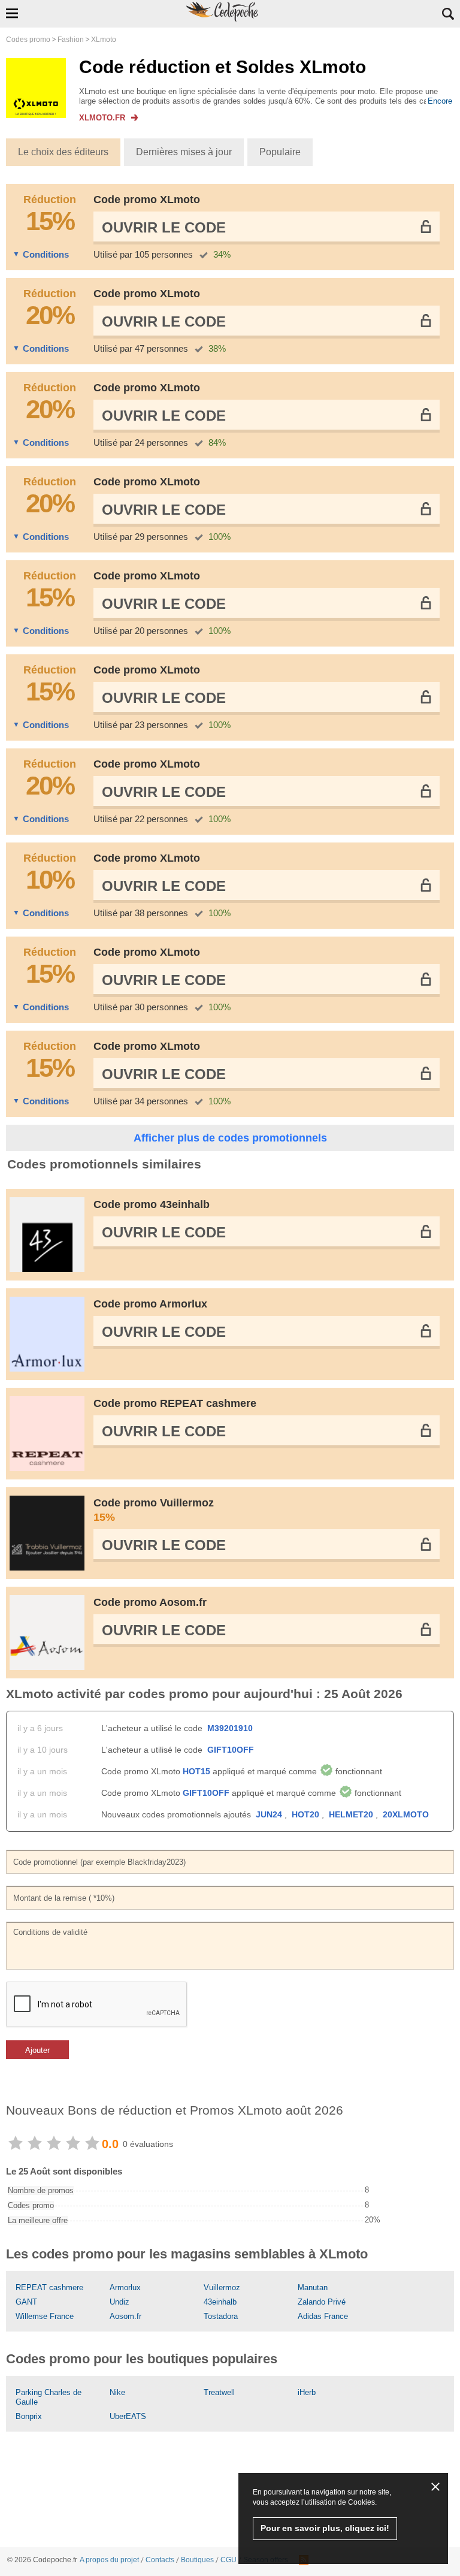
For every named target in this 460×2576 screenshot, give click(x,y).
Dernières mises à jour (184, 152)
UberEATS (128, 2416)
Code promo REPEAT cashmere (175, 1403)
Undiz (119, 2302)
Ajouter (37, 2050)
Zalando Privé (322, 2302)
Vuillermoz (222, 2287)
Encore (440, 101)
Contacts (160, 2560)
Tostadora (221, 2316)
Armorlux (125, 2287)
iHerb (307, 2392)
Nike (117, 2392)
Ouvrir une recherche (448, 14)
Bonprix (29, 2416)
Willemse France (45, 2316)
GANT (26, 2302)
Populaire (280, 152)
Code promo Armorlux (150, 1304)
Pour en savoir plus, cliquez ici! (325, 2528)
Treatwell (219, 2392)
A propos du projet (109, 2560)
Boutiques (197, 2560)
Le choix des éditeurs (63, 152)
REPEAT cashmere (49, 2287)
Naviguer (12, 13)
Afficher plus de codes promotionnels (230, 1138)
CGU (229, 2560)
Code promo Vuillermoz (154, 1510)
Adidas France (323, 2316)
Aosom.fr (125, 2316)
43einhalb (220, 2302)
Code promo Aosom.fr (150, 1602)
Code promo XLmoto (147, 200)
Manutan (313, 2287)
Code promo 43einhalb (152, 1204)
